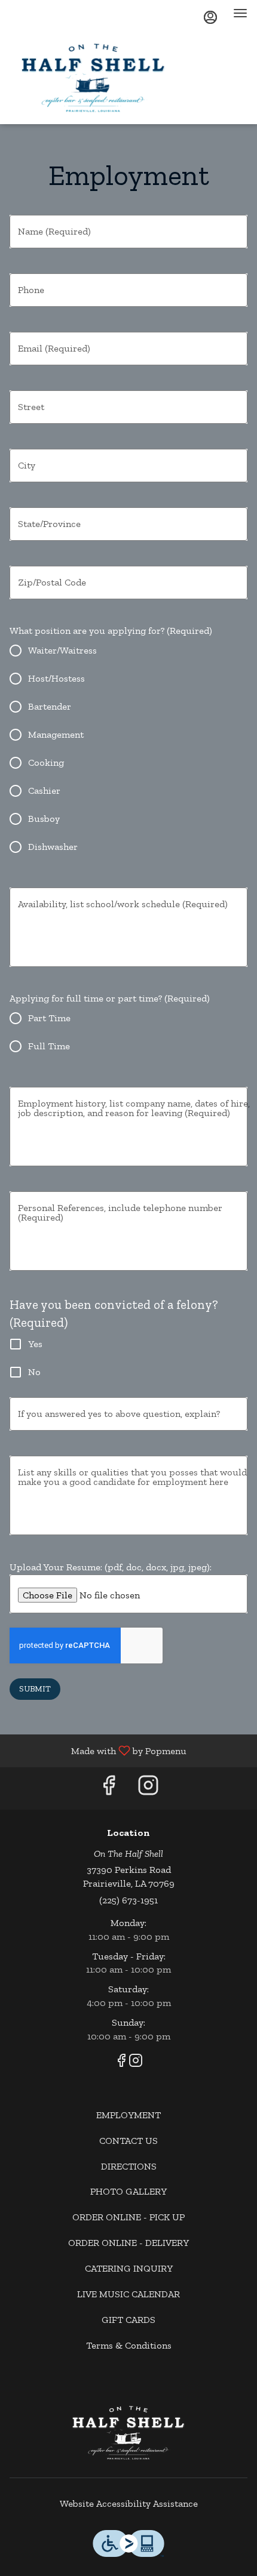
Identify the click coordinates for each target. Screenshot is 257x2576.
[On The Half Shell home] (117, 78)
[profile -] (210, 17)
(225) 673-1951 (128, 1900)
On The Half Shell (128, 2433)
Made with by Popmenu (98, 1750)
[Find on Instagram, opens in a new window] (148, 1788)
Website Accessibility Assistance (129, 2503)
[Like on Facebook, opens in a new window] (109, 1788)
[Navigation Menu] (240, 13)
